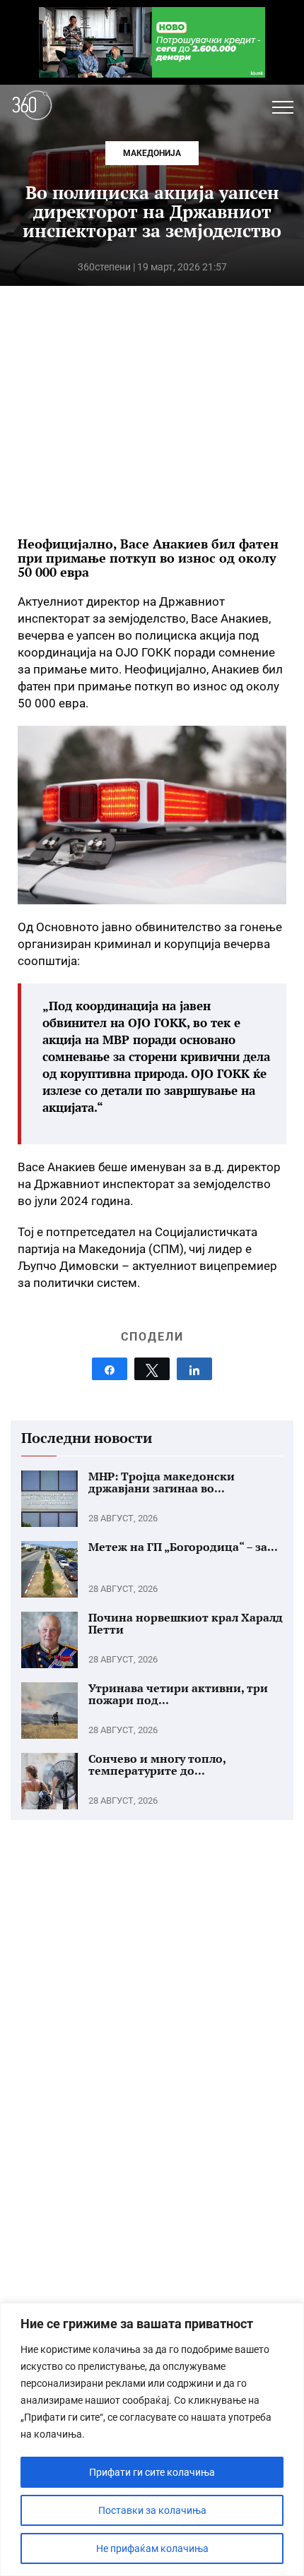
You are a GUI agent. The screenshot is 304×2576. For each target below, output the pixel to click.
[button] (283, 107)
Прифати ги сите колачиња (152, 2472)
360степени (104, 267)
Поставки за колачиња (152, 2510)
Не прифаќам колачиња (152, 2548)
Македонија (152, 153)
